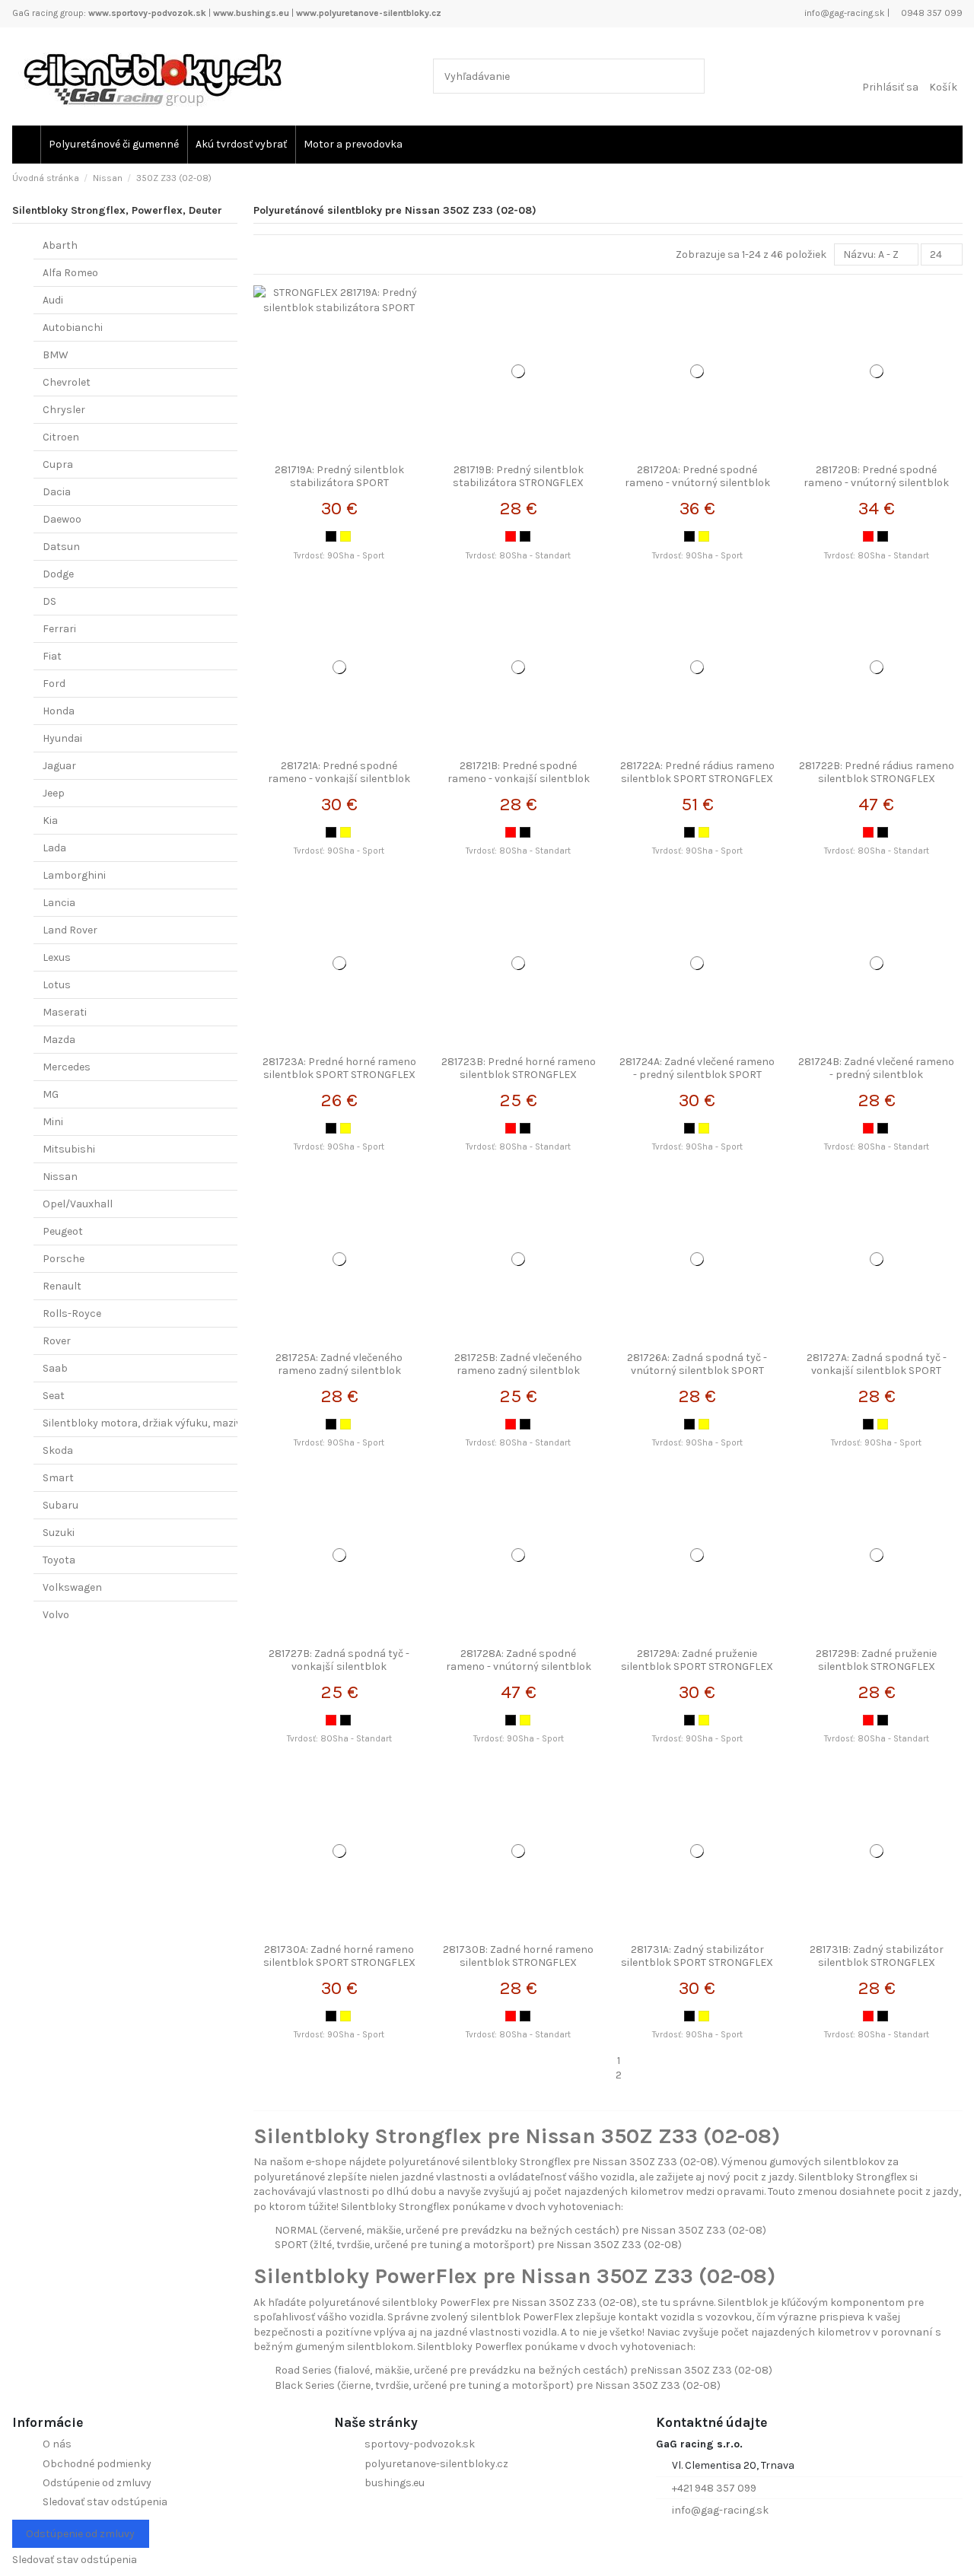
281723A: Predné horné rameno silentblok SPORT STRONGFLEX (339, 1068)
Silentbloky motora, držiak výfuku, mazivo (145, 1423)
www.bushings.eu (251, 13)
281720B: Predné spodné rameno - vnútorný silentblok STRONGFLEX (876, 483)
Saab (55, 1368)
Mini (53, 1122)
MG (51, 1094)
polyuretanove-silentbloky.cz (436, 2464)
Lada (54, 848)
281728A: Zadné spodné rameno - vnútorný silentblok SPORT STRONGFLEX (519, 1666)
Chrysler (64, 410)
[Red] (511, 536)
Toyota (59, 1560)
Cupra (58, 464)
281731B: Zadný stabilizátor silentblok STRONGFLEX (877, 1956)
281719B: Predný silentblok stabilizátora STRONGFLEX (518, 476)
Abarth (60, 245)
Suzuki (59, 1533)
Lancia (59, 903)
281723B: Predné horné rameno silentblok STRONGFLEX (519, 1068)
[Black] (331, 536)
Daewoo (62, 519)
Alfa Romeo (70, 273)
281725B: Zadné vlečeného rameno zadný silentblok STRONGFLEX (518, 1371)
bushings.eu (395, 2483)
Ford (54, 684)
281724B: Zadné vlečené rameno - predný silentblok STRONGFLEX (876, 1075)
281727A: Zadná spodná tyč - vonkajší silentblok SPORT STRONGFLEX (877, 1371)
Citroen (61, 437)
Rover (57, 1341)
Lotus (57, 985)
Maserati (65, 1012)
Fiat (52, 656)
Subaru (60, 1505)
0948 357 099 (931, 13)
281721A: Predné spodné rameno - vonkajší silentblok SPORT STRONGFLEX (339, 779)
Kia (50, 821)
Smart (58, 1478)
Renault (62, 1286)
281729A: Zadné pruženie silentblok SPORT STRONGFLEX (697, 1660)
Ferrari (59, 629)
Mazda (59, 1040)
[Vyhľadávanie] (690, 76)
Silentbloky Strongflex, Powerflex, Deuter (117, 210)
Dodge (58, 574)
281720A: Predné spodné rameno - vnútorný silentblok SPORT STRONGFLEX (697, 483)
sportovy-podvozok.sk (420, 2444)
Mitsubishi (69, 1149)
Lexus (57, 957)
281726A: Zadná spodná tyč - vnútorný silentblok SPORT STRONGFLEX (697, 1371)
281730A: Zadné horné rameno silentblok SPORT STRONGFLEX (339, 1956)
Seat (54, 1396)
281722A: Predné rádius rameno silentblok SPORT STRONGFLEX (697, 772)
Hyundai (62, 738)
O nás (57, 2444)
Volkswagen (72, 1587)
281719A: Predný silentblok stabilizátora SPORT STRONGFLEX (339, 483)
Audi (53, 300)
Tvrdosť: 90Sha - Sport (339, 556)
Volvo (56, 1615)
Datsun (61, 547)
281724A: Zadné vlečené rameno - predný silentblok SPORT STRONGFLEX (697, 1075)
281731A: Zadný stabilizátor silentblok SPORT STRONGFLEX (697, 1956)
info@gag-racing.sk (843, 13)
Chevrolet (67, 382)
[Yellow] (345, 536)
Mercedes (67, 1067)
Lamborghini (74, 875)
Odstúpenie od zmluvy (97, 2483)
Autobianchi (73, 328)
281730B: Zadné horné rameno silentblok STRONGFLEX (518, 1956)
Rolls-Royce (72, 1313)
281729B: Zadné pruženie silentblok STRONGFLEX (876, 1660)
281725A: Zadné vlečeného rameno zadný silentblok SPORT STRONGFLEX (339, 1371)
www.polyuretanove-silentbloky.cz (369, 13)
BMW (56, 355)
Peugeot (63, 1231)
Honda (59, 711)
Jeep (54, 793)
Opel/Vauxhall (78, 1204)
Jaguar (59, 766)
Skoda (58, 1450)
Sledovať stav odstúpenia (105, 2502)
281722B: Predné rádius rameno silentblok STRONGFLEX (877, 772)
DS (49, 601)
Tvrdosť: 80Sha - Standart (518, 556)
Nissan (60, 1177)
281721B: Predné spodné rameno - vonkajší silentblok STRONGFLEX (519, 779)
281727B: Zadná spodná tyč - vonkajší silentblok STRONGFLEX (339, 1666)
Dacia (57, 492)
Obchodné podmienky (97, 2464)
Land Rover (70, 930)
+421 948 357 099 (714, 2488)
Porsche (64, 1259)
